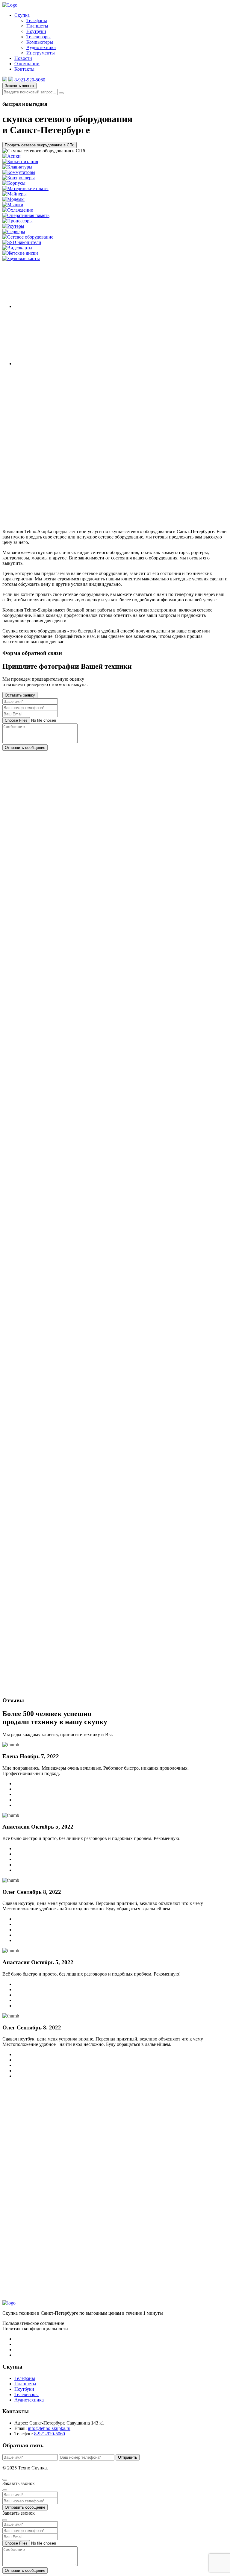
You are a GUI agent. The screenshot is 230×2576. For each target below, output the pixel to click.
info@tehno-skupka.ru (49, 2428)
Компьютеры (40, 42)
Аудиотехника (41, 47)
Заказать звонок (19, 86)
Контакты (24, 69)
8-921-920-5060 (30, 80)
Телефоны (37, 21)
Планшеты (37, 26)
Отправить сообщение (25, 748)
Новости (23, 58)
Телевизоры (38, 37)
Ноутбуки (36, 31)
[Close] (5, 2490)
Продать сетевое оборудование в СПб (40, 145)
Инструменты (41, 53)
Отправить (128, 2457)
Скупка (22, 15)
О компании (27, 64)
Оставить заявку (20, 695)
